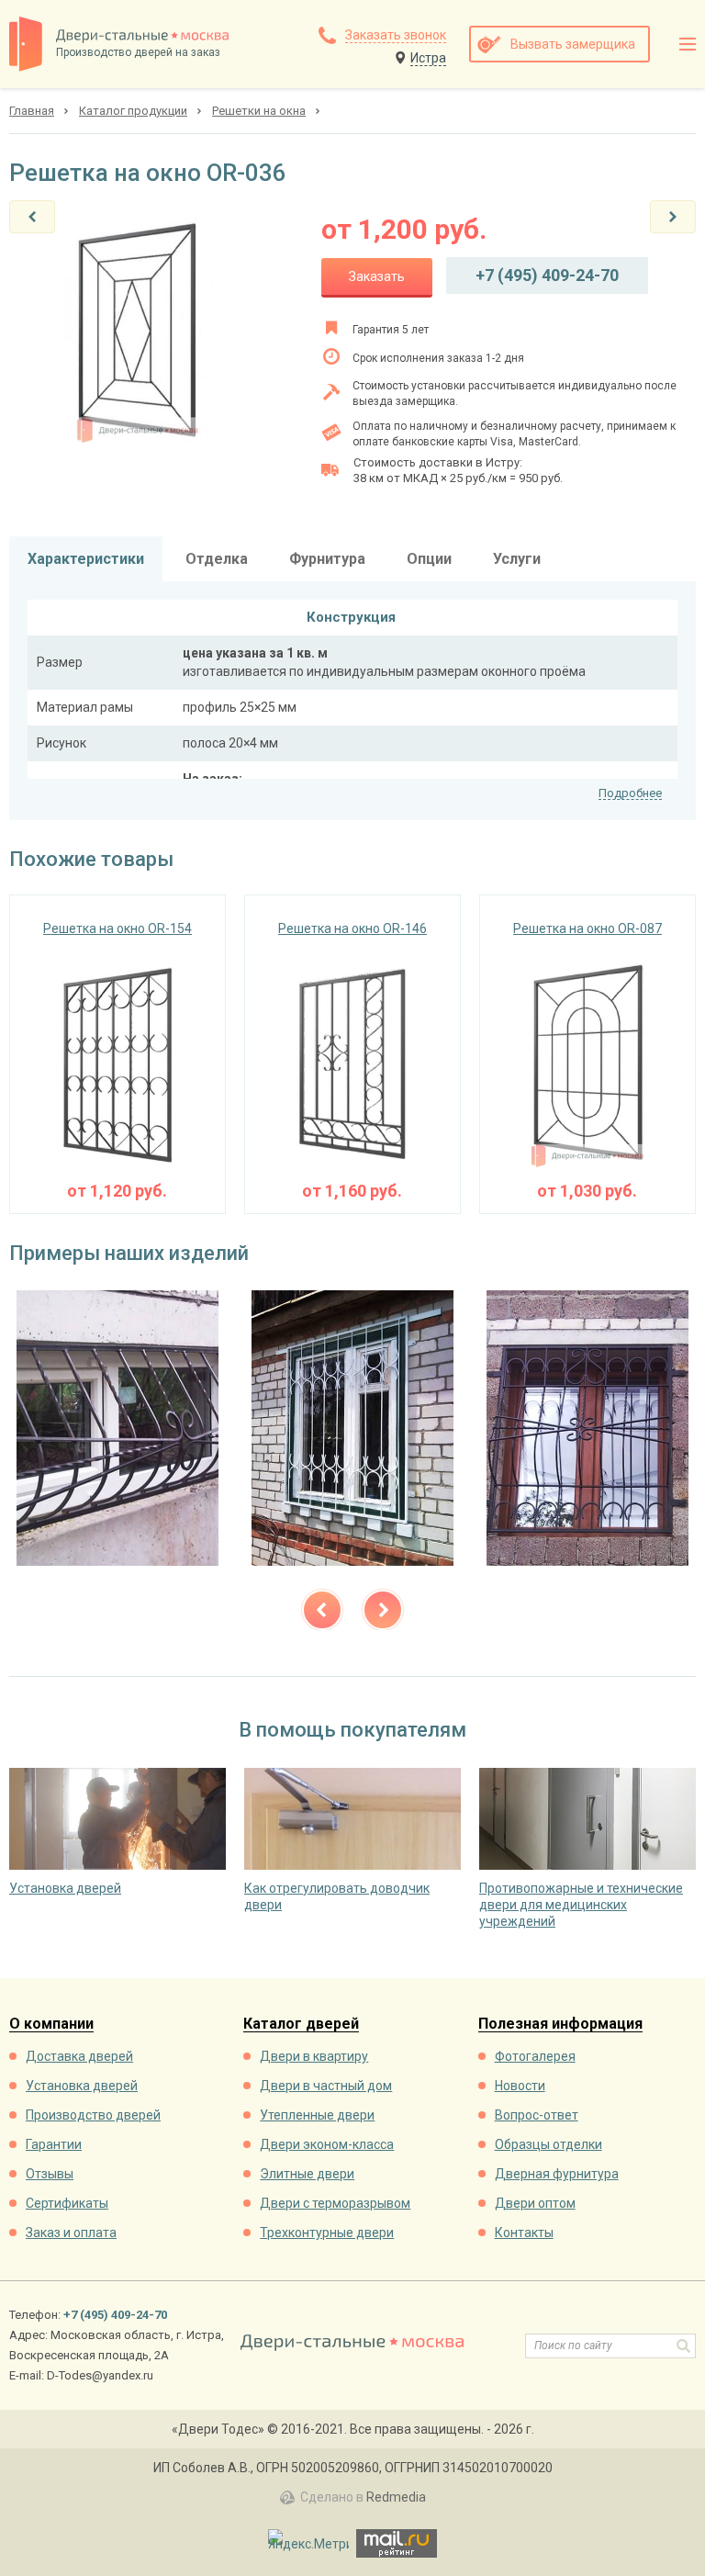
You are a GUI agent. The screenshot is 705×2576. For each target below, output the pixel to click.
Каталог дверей (301, 2025)
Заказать (377, 276)
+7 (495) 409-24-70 (547, 275)
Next (383, 1610)
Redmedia (396, 2497)
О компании (51, 2025)
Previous (322, 1610)
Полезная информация (560, 2025)
